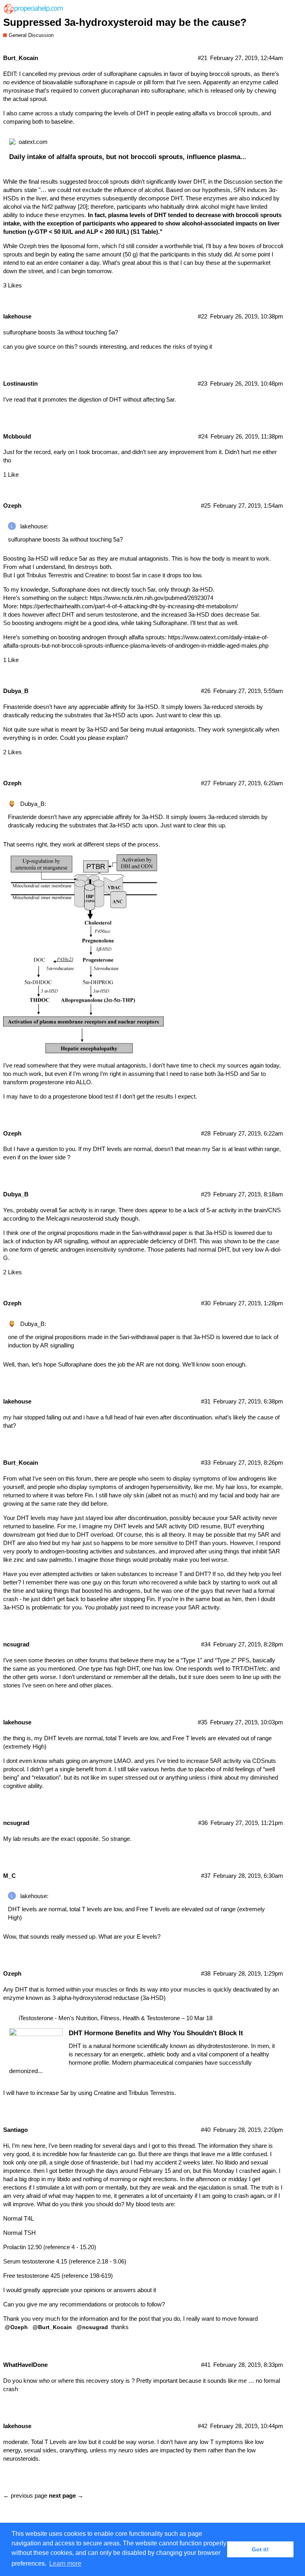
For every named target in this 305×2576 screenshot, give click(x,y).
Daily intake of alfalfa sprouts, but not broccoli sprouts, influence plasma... (128, 157)
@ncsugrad (92, 2327)
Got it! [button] (260, 2549)
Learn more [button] (65, 2563)
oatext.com (33, 142)
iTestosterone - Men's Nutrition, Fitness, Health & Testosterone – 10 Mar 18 (116, 2018)
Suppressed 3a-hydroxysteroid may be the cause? (125, 22)
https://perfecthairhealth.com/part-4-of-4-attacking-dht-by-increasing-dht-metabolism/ (129, 606)
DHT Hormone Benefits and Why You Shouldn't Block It (156, 2033)
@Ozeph (16, 2327)
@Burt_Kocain (52, 2327)
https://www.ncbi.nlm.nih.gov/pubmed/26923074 (152, 598)
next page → (66, 2495)
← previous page (25, 2495)
